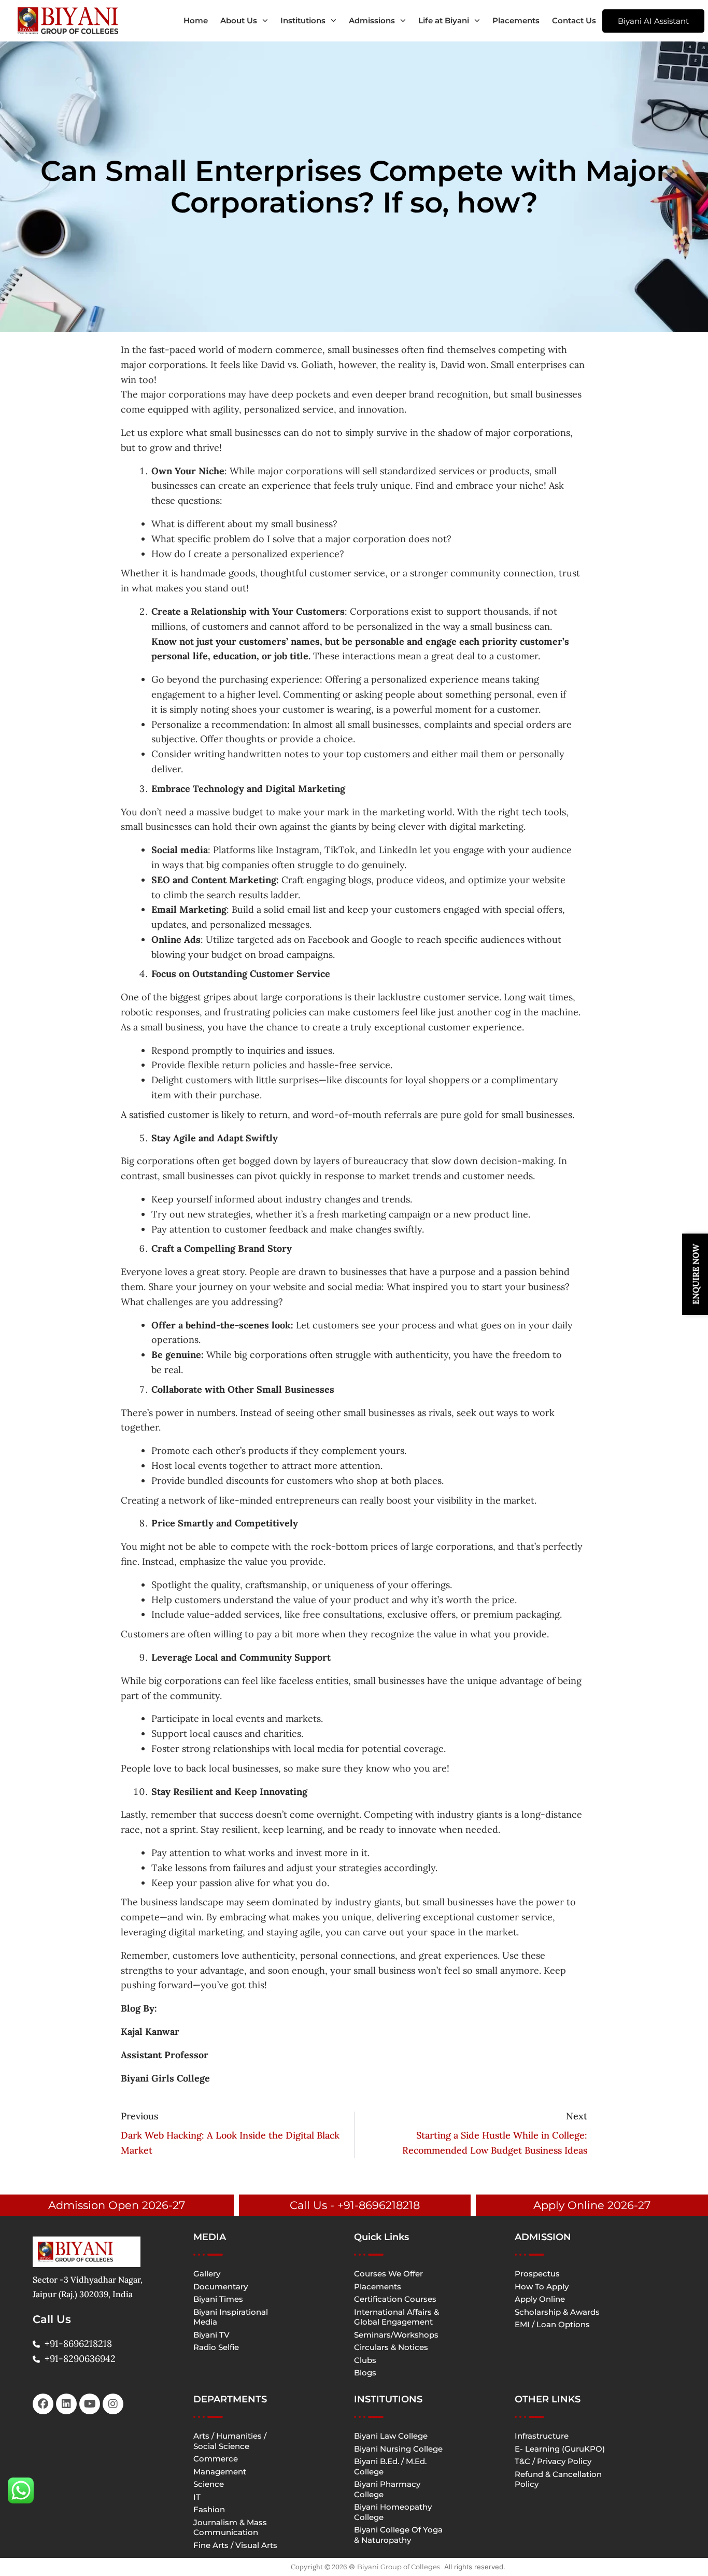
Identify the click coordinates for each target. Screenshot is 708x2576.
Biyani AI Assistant (653, 21)
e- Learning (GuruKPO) (560, 2449)
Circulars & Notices (391, 2347)
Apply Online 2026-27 (592, 2205)
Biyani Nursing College (398, 2449)
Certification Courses (395, 2299)
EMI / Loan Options (552, 2324)
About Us (239, 20)
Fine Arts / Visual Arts (235, 2545)
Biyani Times (218, 2299)
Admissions (372, 20)
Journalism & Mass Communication (230, 2528)
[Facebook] (43, 2404)
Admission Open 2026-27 (117, 2205)
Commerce (216, 2459)
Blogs (365, 2373)
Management (220, 2472)
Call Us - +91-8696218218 (355, 2205)
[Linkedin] (66, 2404)
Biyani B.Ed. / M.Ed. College (390, 2466)
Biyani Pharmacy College (387, 2489)
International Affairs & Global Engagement (397, 2317)
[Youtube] (90, 2404)
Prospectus (537, 2274)
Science (209, 2484)
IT (197, 2497)
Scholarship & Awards (557, 2312)
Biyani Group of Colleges (399, 2567)
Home (196, 20)
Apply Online (540, 2299)
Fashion (209, 2509)
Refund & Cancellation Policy (558, 2479)
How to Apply (542, 2287)
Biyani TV (211, 2335)
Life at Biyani (444, 20)
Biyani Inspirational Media (231, 2317)
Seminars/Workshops (396, 2335)
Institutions (303, 20)
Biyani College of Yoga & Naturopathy (398, 2535)
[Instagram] (113, 2404)
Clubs (365, 2360)
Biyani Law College (391, 2436)
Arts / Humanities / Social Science (230, 2441)
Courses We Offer (388, 2274)
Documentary (221, 2287)
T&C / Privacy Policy (553, 2461)
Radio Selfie (216, 2347)
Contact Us (574, 20)
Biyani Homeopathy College (393, 2512)
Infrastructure (542, 2436)
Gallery (207, 2274)
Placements (516, 20)
